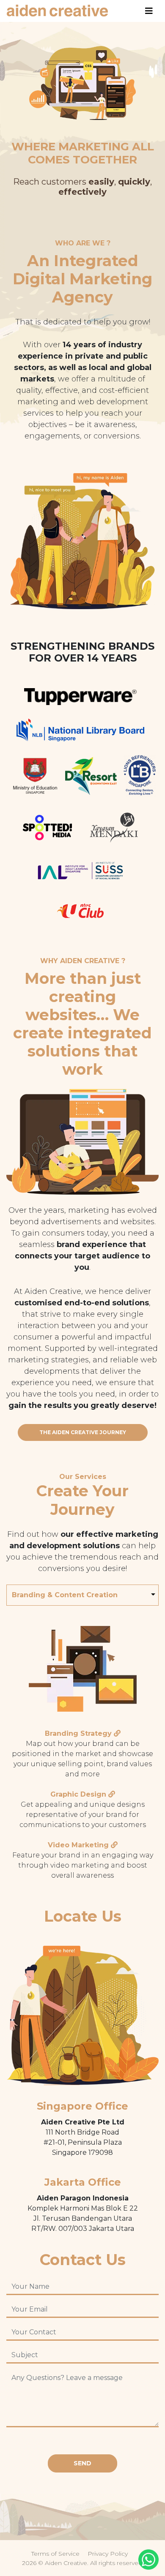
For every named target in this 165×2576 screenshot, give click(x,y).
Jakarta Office (83, 2182)
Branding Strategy (78, 1733)
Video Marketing (78, 1845)
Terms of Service (55, 2554)
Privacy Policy (108, 2554)
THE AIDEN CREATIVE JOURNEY (83, 1432)
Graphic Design (78, 1794)
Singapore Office (82, 2106)
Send (82, 2463)
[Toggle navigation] (149, 11)
